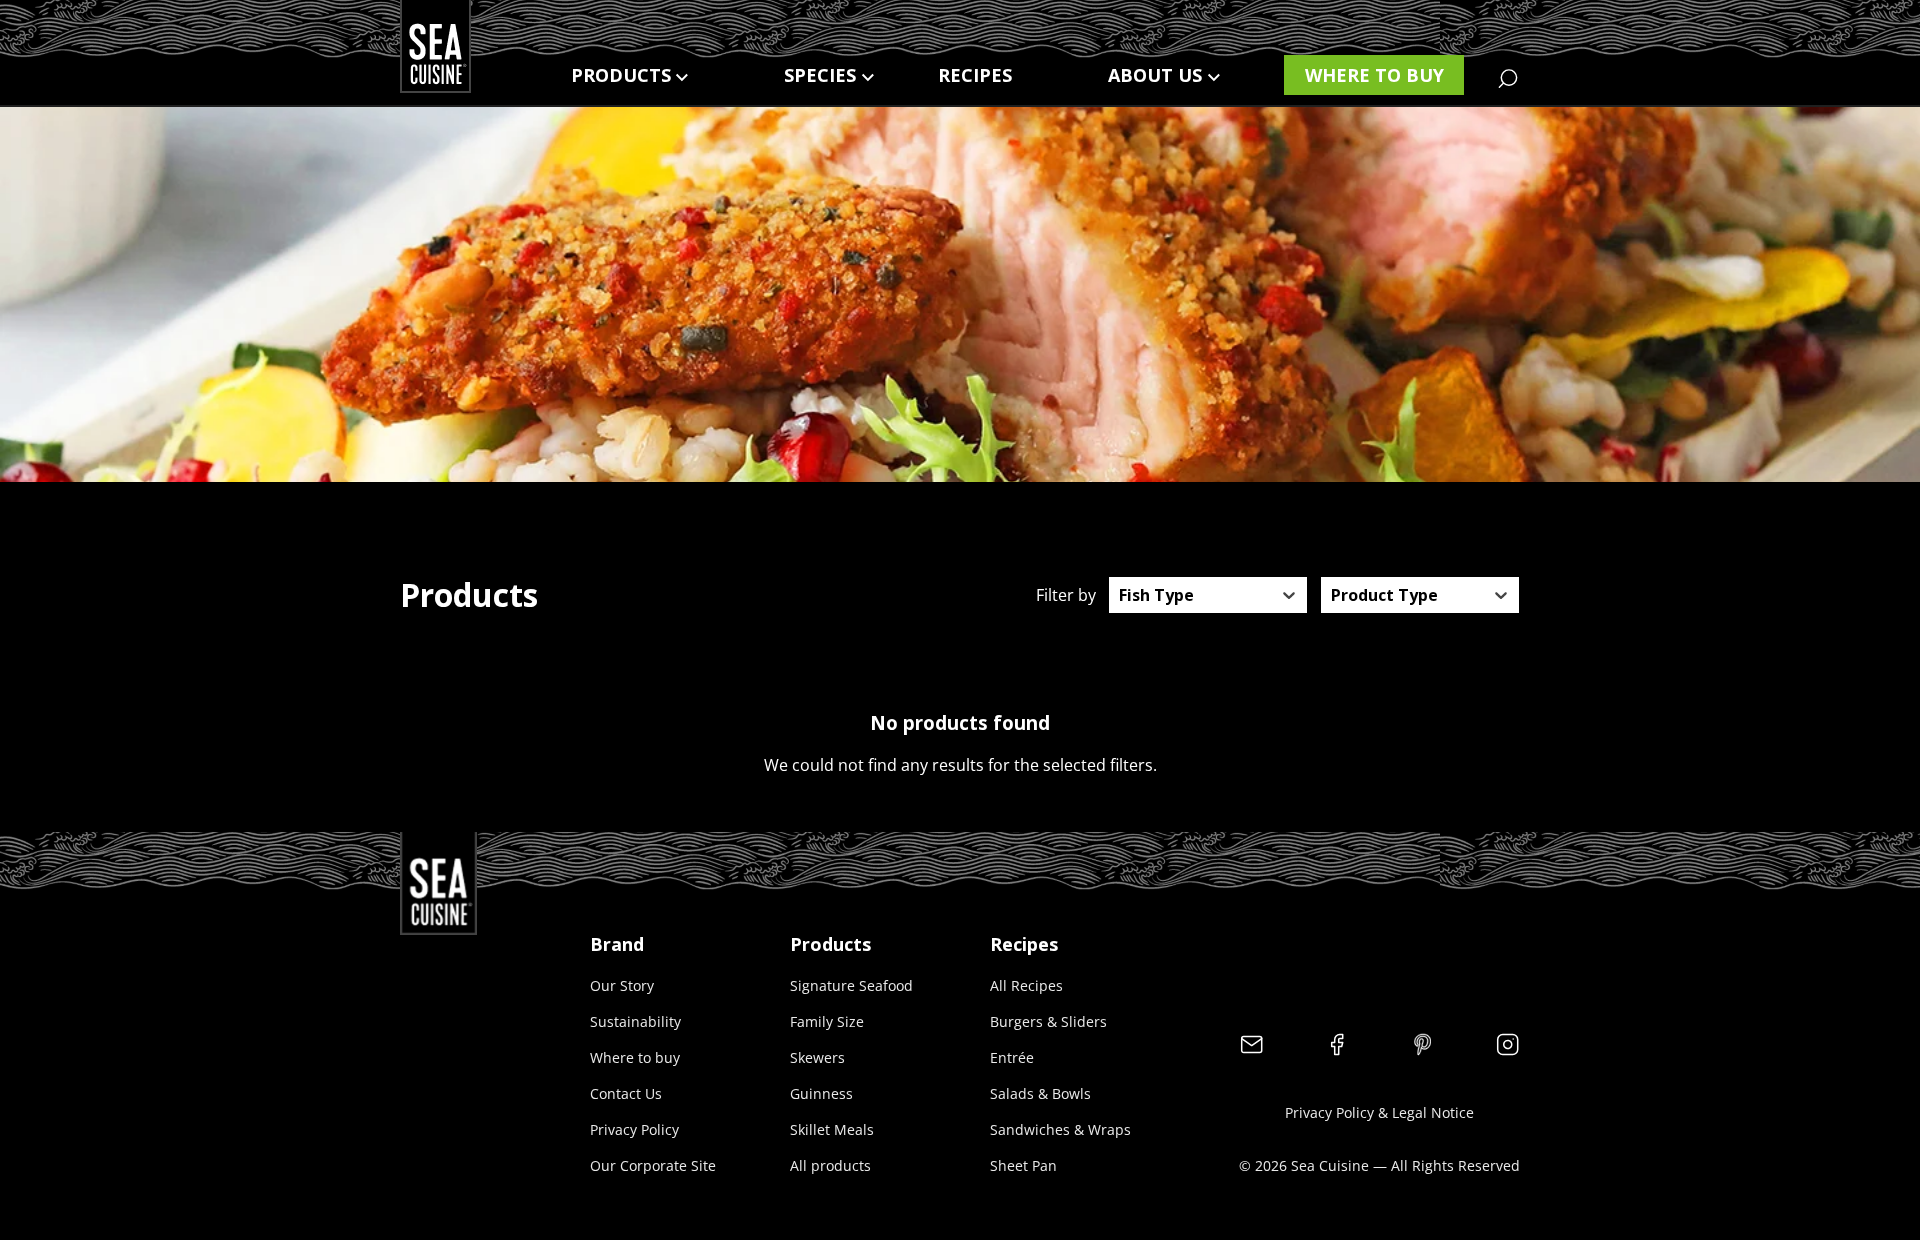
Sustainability (635, 1021)
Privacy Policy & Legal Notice (1379, 1112)
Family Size (827, 1021)
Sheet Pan (1023, 1165)
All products (830, 1165)
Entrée (1012, 1057)
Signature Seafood (851, 985)
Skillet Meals (832, 1129)
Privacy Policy (634, 1129)
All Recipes (1026, 985)
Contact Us (626, 1093)
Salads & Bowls (1040, 1093)
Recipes (975, 75)
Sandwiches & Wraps (1060, 1129)
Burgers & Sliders (1048, 1021)
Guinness (821, 1093)
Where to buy (1374, 75)
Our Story (622, 985)
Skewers (817, 1057)
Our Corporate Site (653, 1165)
